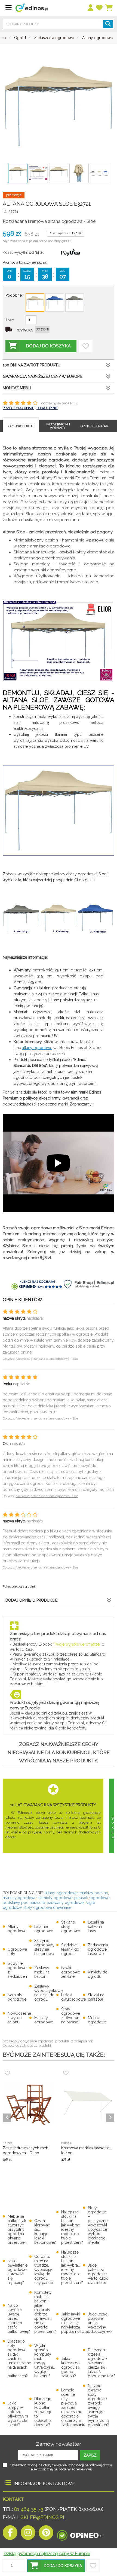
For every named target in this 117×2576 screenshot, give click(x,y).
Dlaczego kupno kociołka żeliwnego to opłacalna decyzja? (43, 2412)
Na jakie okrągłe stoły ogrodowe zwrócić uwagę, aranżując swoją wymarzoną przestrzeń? (98, 2405)
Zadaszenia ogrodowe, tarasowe (98, 1949)
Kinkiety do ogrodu (98, 1974)
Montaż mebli (17, 388)
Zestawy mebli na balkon (42, 1972)
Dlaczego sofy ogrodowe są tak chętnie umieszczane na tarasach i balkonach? (19, 2359)
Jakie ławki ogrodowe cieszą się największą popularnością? (75, 2323)
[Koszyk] (109, 8)
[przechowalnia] (100, 8)
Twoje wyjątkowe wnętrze (77, 1644)
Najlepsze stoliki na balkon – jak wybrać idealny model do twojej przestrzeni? (72, 2227)
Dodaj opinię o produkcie (31, 1600)
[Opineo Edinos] (80, 2534)
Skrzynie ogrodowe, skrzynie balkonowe (44, 1947)
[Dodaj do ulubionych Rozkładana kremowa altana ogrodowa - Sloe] (86, 346)
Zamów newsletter (59, 2444)
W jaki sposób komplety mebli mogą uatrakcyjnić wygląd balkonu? (45, 2361)
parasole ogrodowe (92, 1898)
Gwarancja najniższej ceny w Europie (43, 376)
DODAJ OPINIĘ (47, 408)
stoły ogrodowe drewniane (47, 1908)
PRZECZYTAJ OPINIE (18, 408)
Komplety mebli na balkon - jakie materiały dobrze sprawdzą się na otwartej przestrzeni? (45, 2312)
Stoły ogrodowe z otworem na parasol (71, 2016)
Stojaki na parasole (96, 1997)
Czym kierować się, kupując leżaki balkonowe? (45, 2232)
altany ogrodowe (37, 1048)
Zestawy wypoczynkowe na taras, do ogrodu (48, 1993)
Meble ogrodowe (97, 2020)
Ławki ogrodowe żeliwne (71, 1972)
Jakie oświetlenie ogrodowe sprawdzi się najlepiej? (18, 2272)
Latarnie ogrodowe (44, 1929)
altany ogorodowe (61, 1893)
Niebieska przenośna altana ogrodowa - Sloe (47, 1359)
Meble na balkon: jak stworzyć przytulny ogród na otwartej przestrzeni (18, 2229)
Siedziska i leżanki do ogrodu (70, 1949)
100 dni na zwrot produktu (32, 365)
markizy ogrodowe (20, 1898)
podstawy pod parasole (24, 1903)
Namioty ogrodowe (17, 1997)
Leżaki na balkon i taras (96, 1927)
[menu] (91, 8)
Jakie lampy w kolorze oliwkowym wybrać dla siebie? (18, 2414)
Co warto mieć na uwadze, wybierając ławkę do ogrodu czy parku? (44, 2270)
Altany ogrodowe (17, 1929)
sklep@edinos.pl (43, 2517)
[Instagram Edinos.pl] (28, 2534)
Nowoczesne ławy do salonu (19, 2018)
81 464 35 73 (29, 2509)
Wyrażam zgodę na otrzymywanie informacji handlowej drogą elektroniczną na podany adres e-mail (61, 2467)
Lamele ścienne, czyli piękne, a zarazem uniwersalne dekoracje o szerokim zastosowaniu (73, 2407)
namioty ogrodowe (55, 1898)
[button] (56, 2566)
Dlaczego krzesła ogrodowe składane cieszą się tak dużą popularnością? (102, 2363)
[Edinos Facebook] (10, 2534)
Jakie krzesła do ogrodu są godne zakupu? (70, 2367)
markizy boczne (94, 1893)
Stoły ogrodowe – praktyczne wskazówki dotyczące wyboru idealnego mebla (98, 2225)
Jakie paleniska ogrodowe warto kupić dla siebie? (98, 2274)
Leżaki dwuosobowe (73, 1997)
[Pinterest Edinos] (46, 2534)
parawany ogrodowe (65, 1903)
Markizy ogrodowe (44, 2020)
